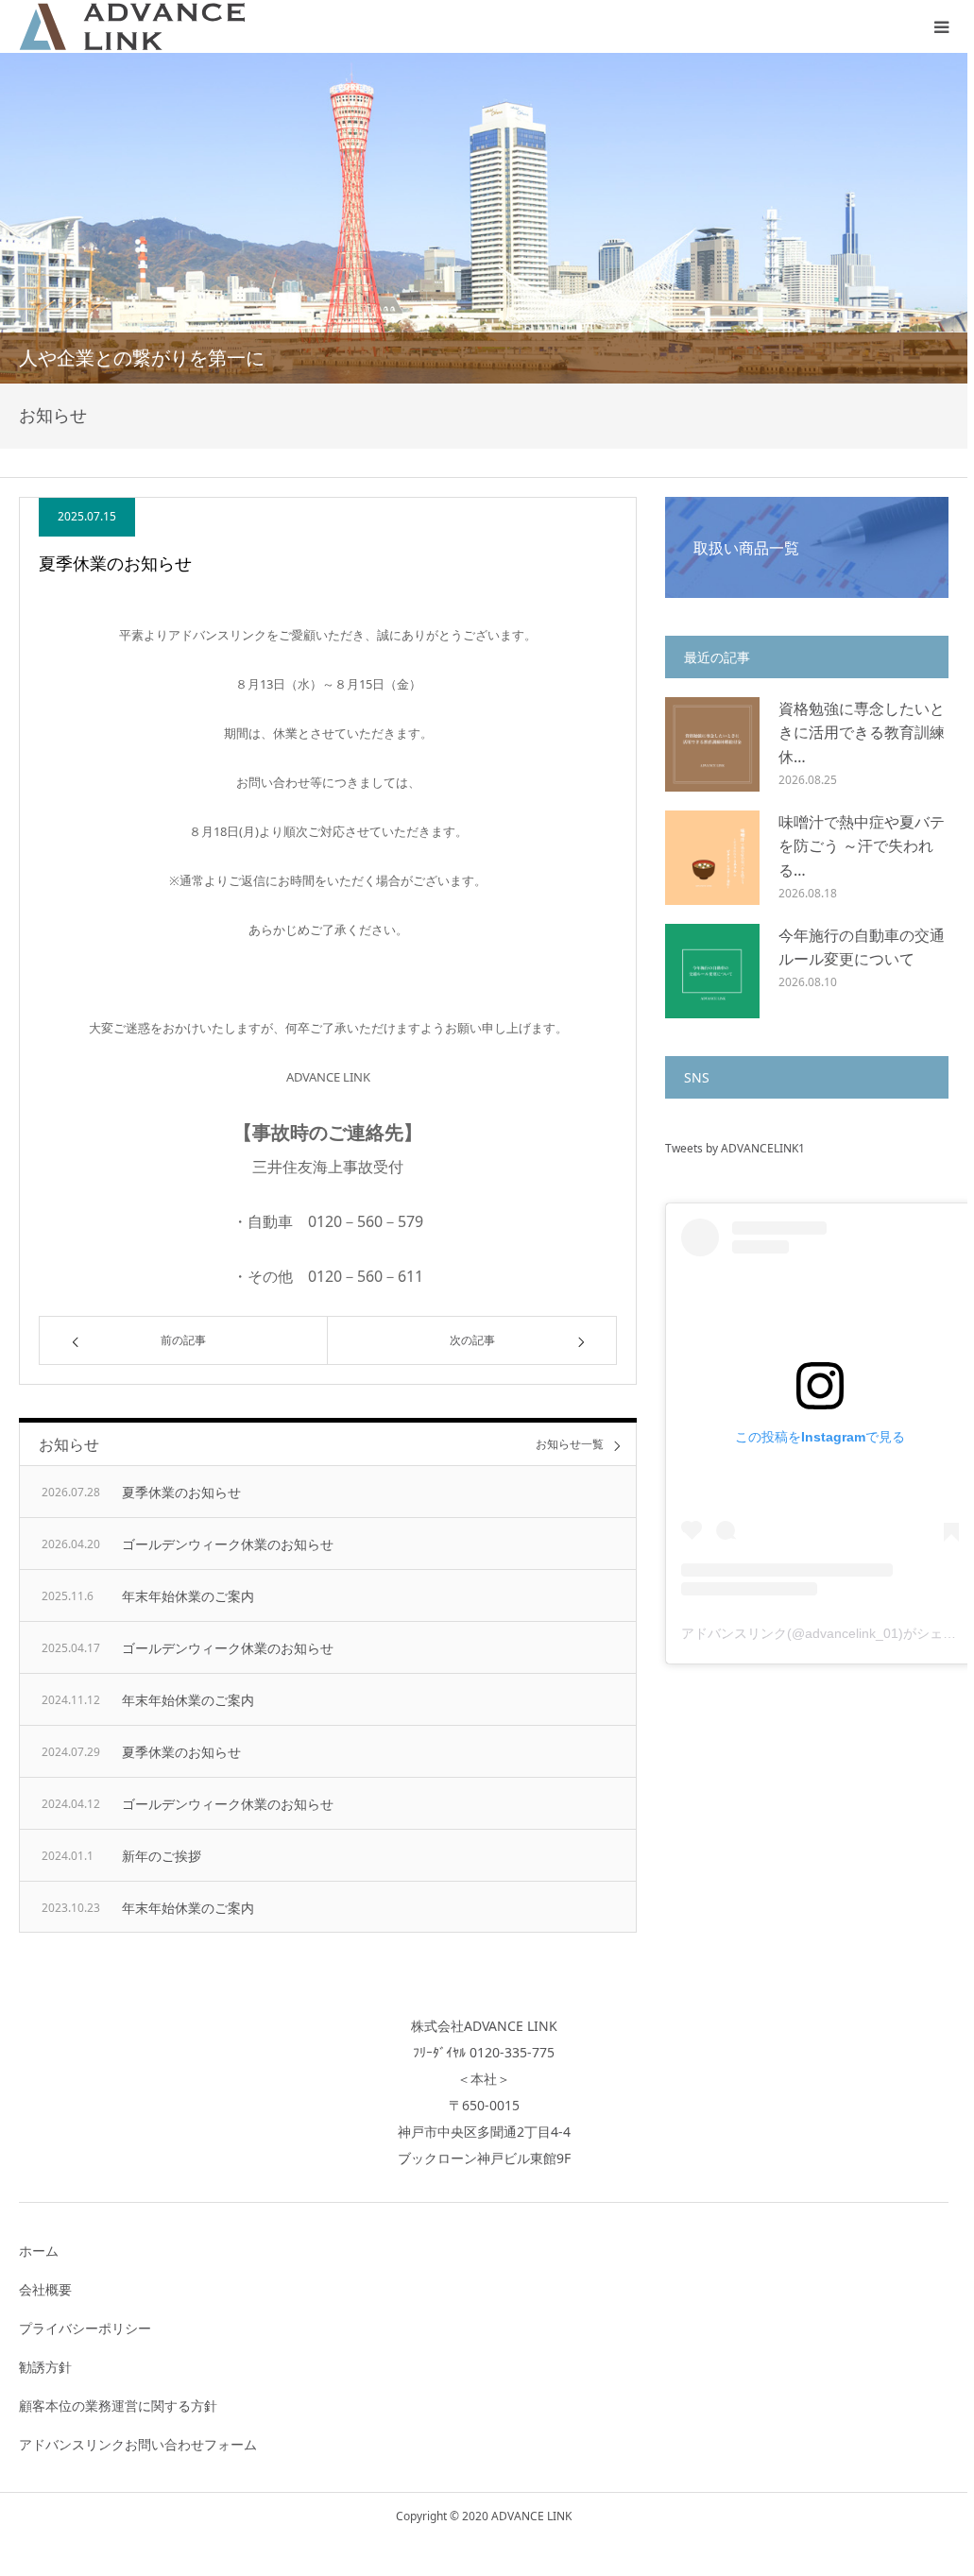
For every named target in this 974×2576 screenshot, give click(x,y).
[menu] (941, 26)
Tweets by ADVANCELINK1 (735, 1148)
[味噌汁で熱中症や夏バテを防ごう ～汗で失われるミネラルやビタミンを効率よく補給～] (712, 858)
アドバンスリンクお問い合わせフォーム (138, 2444)
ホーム (39, 2251)
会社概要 (45, 2289)
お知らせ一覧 (570, 1445)
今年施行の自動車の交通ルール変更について (862, 947)
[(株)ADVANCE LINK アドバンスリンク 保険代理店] (132, 26)
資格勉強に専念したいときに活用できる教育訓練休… (862, 733)
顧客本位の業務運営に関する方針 (118, 2405)
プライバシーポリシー (85, 2328)
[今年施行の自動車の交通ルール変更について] (712, 971)
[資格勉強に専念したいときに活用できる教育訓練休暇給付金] (712, 744)
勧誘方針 (45, 2367)
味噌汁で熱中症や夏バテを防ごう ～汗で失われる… (862, 846)
